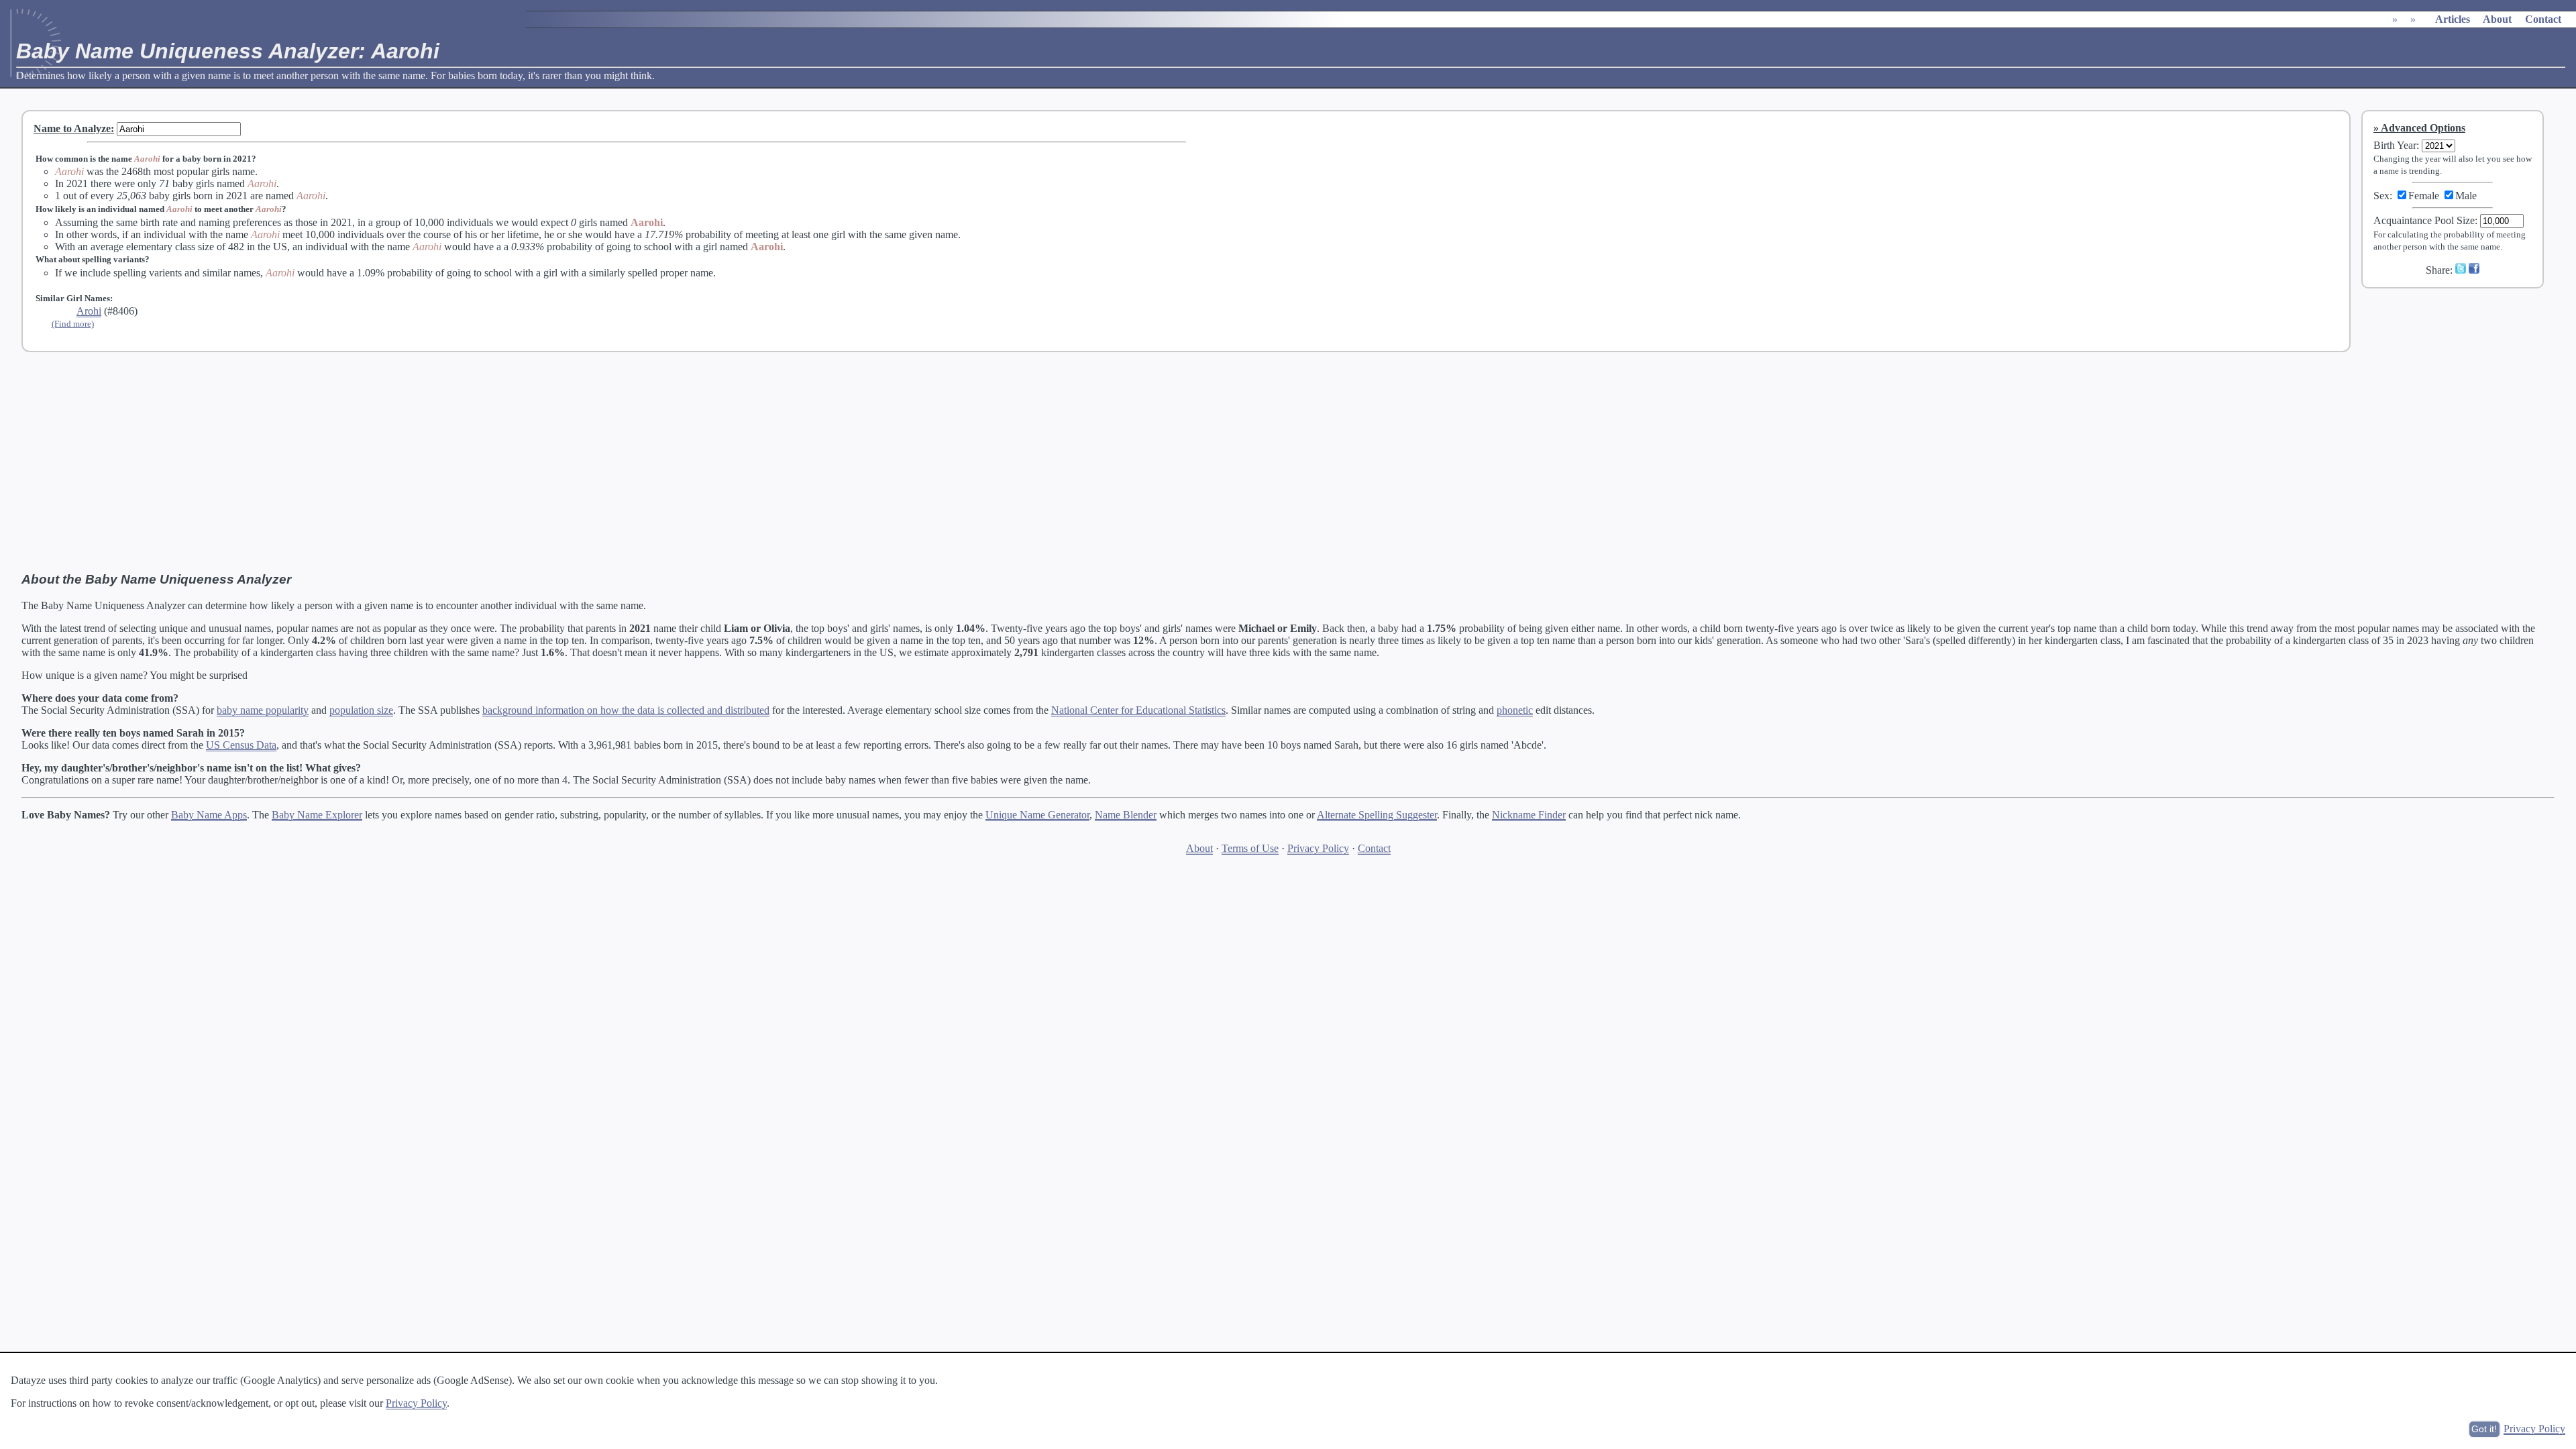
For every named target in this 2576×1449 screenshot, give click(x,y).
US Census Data (241, 745)
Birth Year (2395, 145)
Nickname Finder (1529, 815)
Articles (2453, 19)
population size (361, 710)
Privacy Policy (1318, 848)
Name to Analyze (72, 128)
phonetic (1515, 710)
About (2497, 19)
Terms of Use (1250, 848)
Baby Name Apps (209, 815)
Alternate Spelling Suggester (1377, 815)
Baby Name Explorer (317, 815)
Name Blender (1126, 815)
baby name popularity (263, 710)
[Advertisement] (2461, 388)
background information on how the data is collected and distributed (626, 710)
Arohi (89, 311)
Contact (2543, 19)
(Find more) (73, 324)
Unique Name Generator (1037, 815)
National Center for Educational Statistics (1138, 710)
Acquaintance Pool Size (2424, 220)
